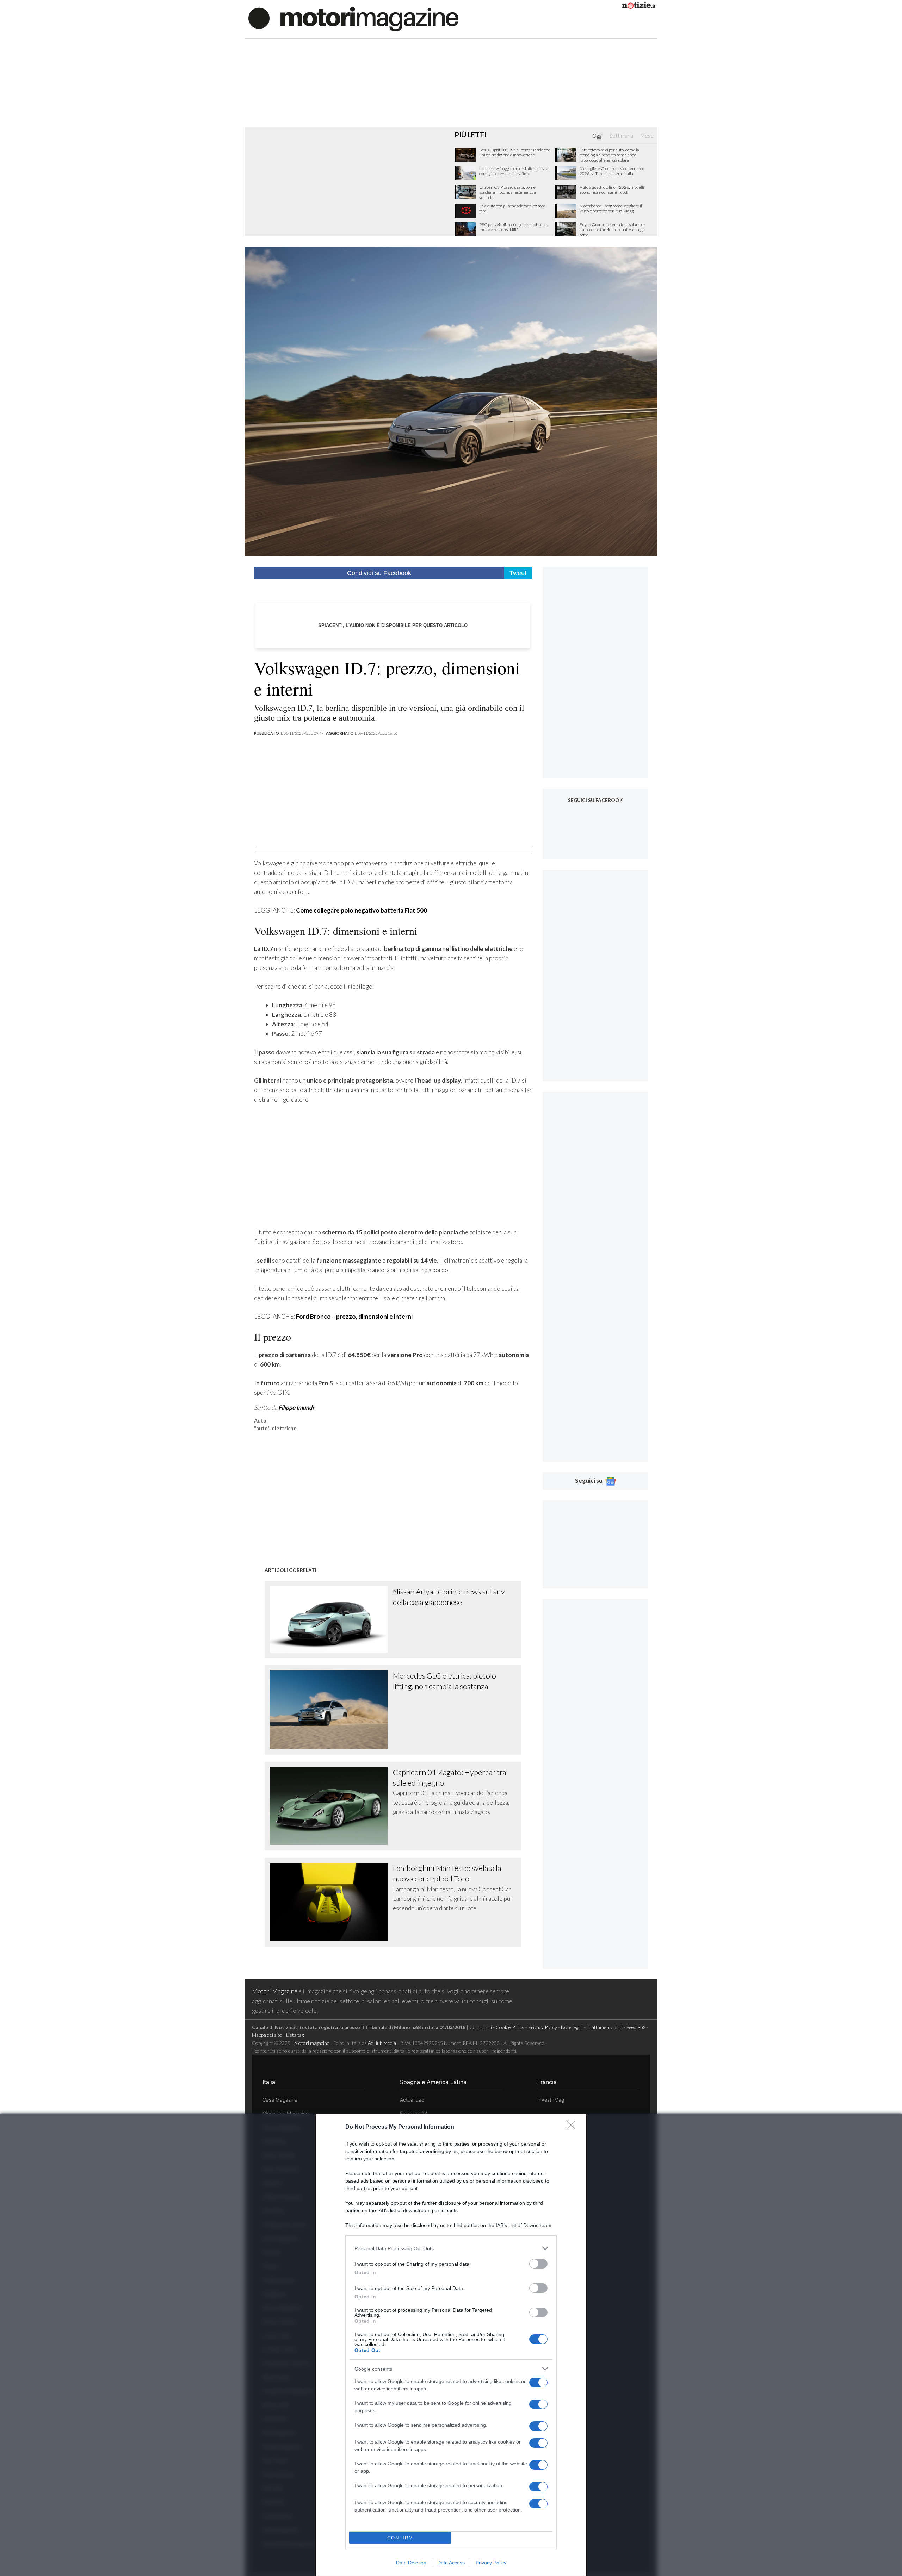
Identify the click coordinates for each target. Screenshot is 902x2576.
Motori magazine (312, 2043)
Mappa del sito (267, 2035)
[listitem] (451, 2248)
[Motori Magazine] (353, 18)
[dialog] (451, 2345)
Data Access (451, 2563)
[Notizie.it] (639, 7)
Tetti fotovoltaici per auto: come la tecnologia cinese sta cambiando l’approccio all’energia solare (609, 155)
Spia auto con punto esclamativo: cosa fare (512, 209)
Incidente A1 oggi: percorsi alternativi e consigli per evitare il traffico (514, 171)
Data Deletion (411, 2563)
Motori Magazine (275, 1991)
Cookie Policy (510, 2027)
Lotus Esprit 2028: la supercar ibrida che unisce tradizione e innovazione (515, 153)
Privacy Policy (491, 2563)
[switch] (538, 2264)
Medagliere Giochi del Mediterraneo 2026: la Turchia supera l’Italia (612, 171)
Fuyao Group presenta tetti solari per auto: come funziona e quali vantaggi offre (613, 230)
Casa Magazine (280, 2100)
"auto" (262, 1428)
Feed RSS (636, 2027)
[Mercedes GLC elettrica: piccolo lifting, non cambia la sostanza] (332, 1710)
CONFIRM (400, 2538)
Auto (260, 1421)
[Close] (573, 2127)
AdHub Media (382, 2043)
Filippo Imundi (296, 1407)
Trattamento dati (605, 2027)
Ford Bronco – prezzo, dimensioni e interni (354, 1316)
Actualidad (412, 2100)
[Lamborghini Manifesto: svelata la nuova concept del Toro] (332, 1902)
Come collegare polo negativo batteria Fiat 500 (362, 910)
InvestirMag (551, 2100)
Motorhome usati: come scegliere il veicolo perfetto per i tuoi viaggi (611, 209)
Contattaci (481, 2027)
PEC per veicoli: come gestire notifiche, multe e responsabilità (513, 227)
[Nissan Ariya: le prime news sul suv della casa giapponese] (332, 1619)
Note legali (572, 2027)
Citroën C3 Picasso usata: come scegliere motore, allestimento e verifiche (508, 192)
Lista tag (295, 2035)
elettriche (284, 1428)
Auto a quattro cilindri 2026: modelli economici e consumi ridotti (612, 190)
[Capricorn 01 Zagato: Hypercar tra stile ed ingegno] (332, 1806)
